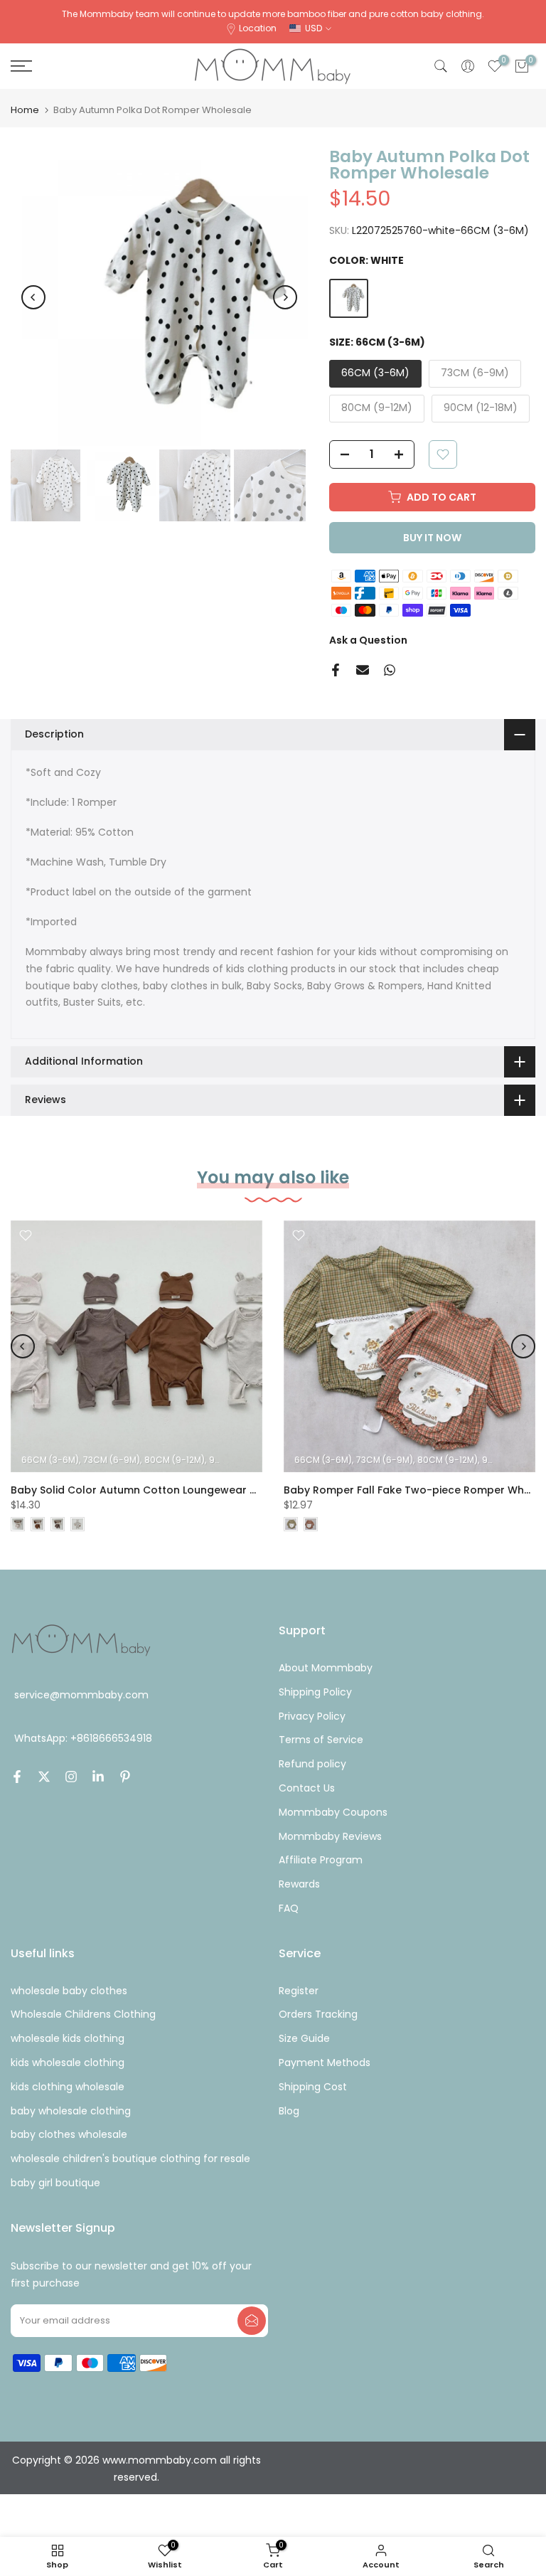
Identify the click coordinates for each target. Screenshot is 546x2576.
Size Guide (304, 2038)
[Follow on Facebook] (17, 1777)
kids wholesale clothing (68, 2063)
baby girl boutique (55, 2183)
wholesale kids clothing (68, 2038)
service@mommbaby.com (81, 1695)
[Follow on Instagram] (71, 1777)
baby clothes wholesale (69, 2134)
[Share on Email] (363, 670)
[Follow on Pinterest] (125, 1777)
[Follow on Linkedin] (98, 1777)
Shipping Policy (315, 1692)
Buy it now (432, 538)
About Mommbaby (326, 1668)
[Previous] (33, 297)
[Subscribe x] (252, 2321)
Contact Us (307, 1788)
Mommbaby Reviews (330, 1836)
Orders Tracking (318, 2014)
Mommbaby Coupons (333, 1812)
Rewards (299, 1884)
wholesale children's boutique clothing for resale (130, 2159)
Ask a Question (368, 640)
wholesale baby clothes (69, 1991)
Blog (289, 2111)
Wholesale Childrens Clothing (83, 2014)
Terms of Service (321, 1740)
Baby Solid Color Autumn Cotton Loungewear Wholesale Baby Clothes (194, 1490)
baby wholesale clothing (71, 2111)
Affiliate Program (321, 1860)
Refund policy (312, 1764)
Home (25, 110)
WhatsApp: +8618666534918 (83, 1738)
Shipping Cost (313, 2087)
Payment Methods (325, 2063)
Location (258, 28)
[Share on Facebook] (336, 670)
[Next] (285, 297)
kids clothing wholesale (68, 2087)
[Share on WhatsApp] (390, 670)
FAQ (289, 1908)
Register (299, 1991)
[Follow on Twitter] (44, 1777)
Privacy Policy (312, 1716)
